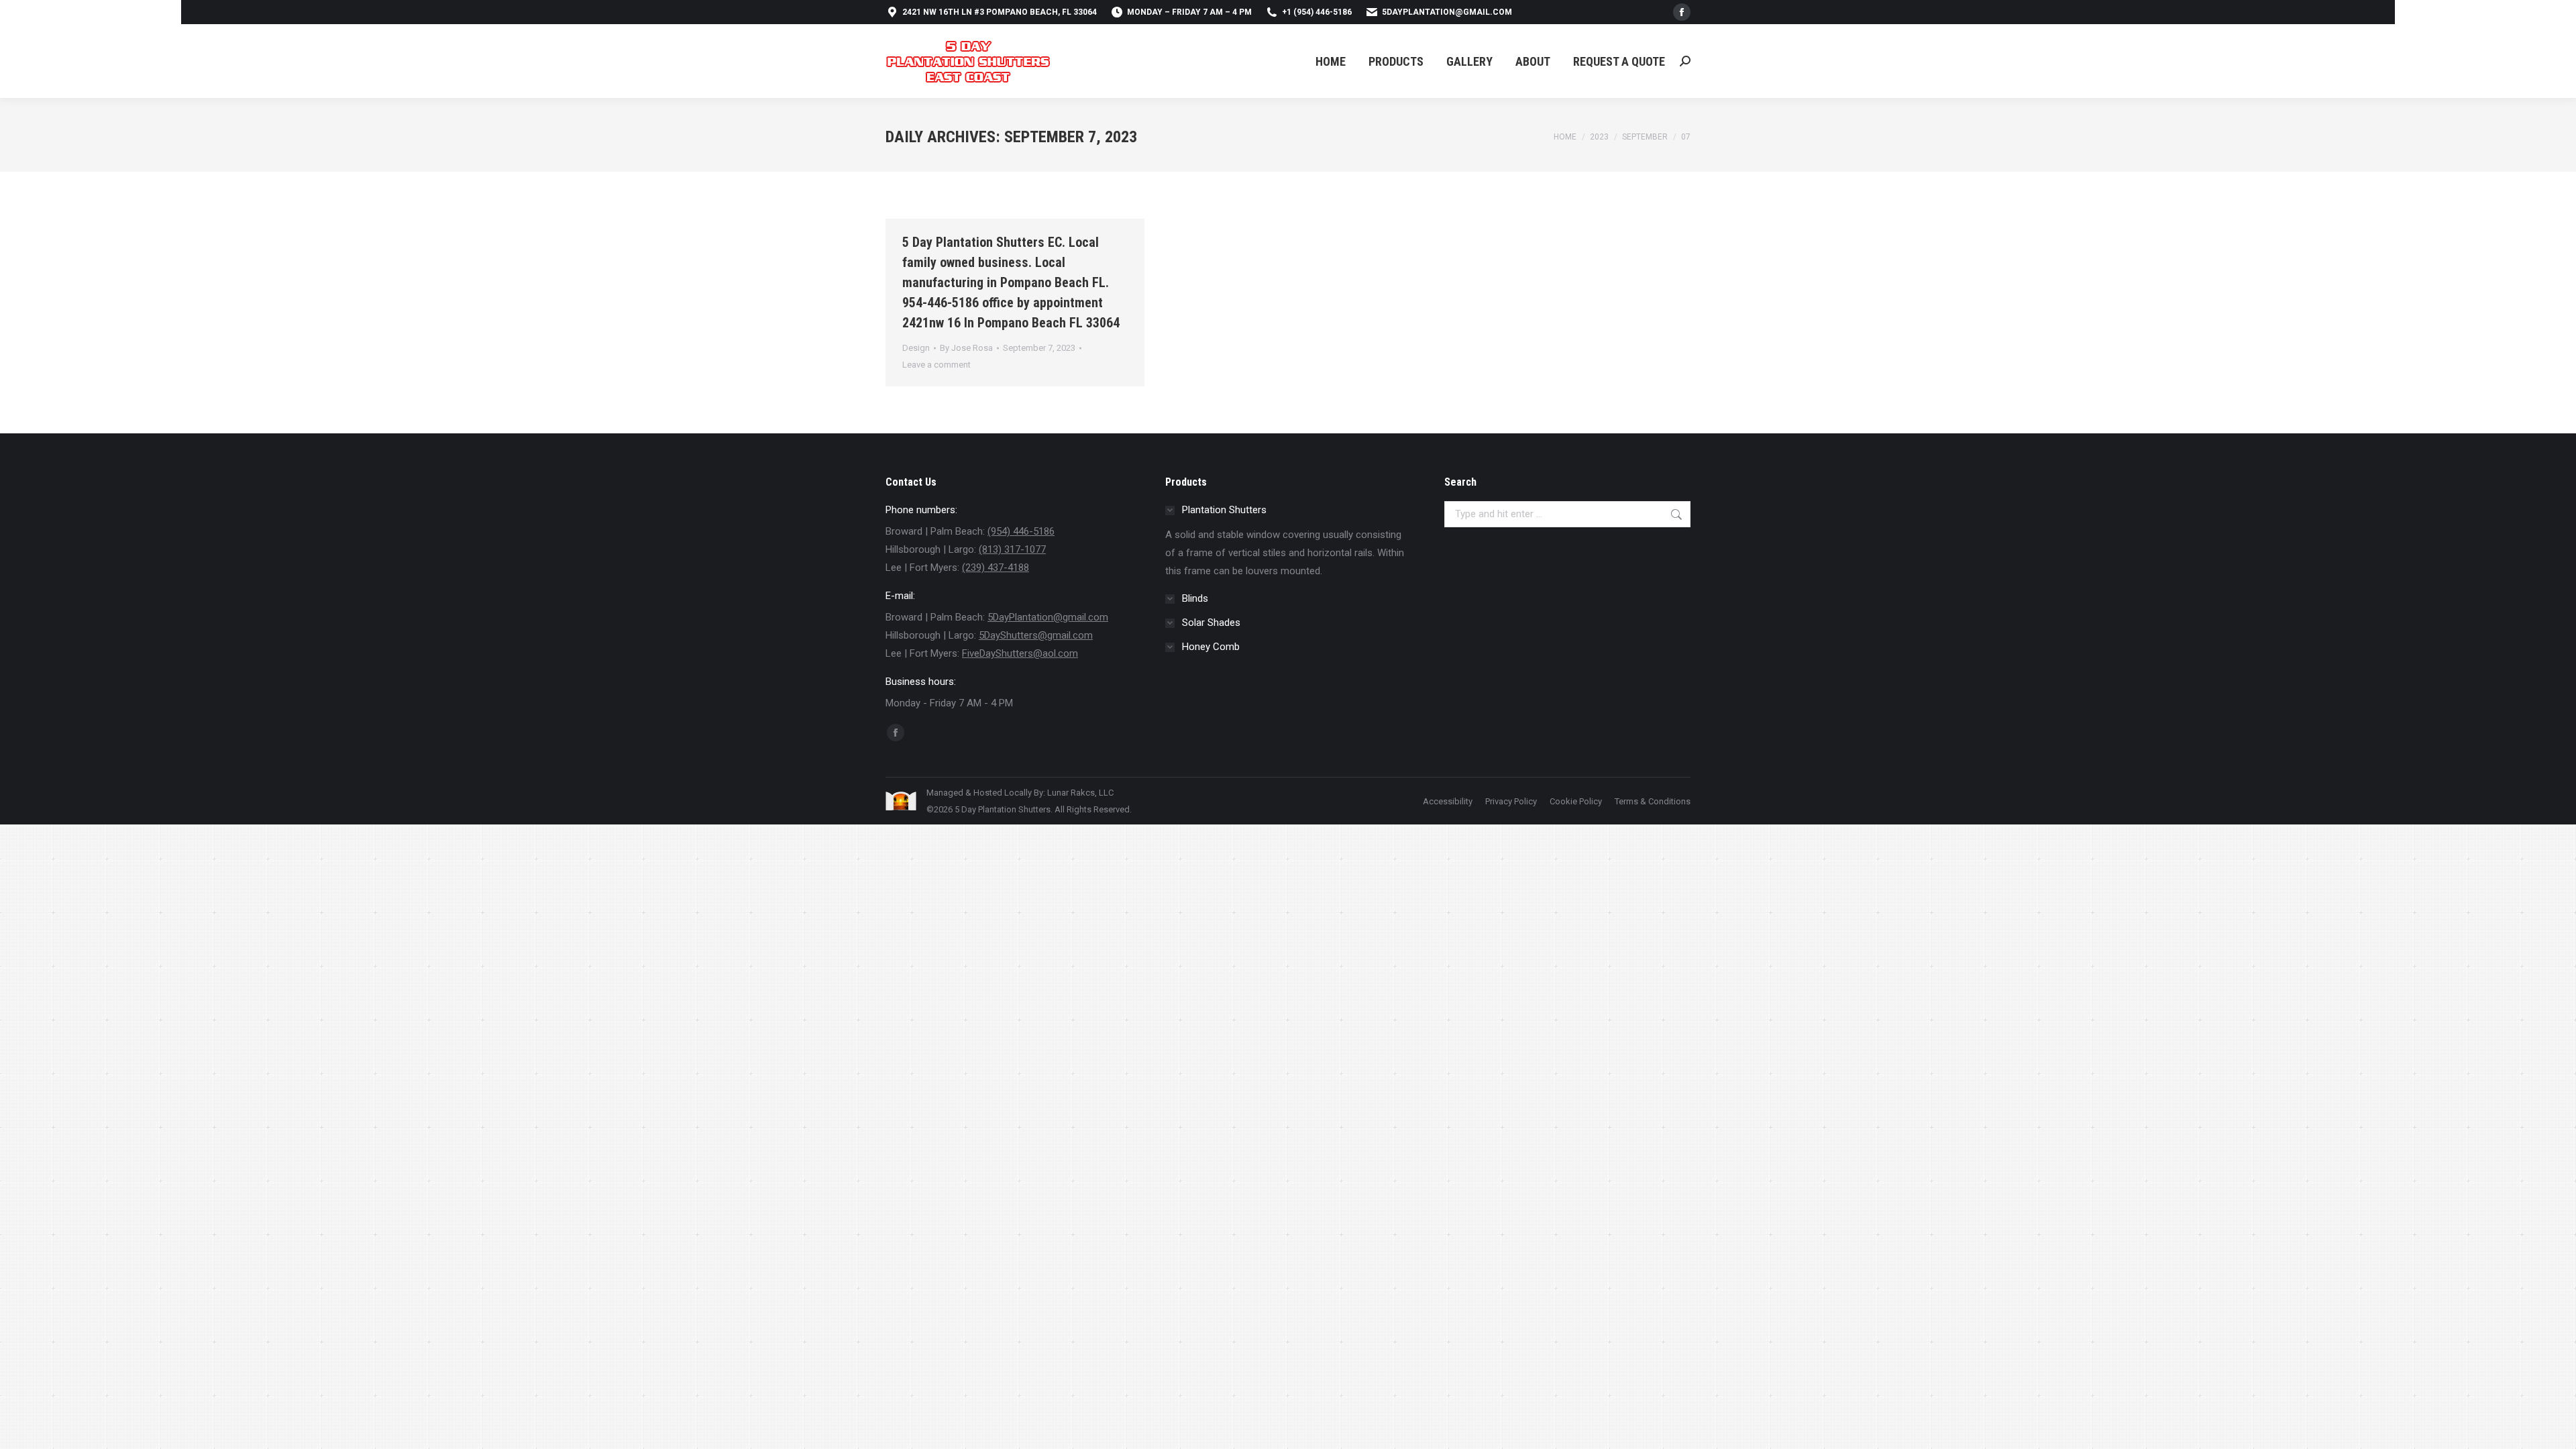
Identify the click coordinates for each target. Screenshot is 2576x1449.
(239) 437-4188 (996, 568)
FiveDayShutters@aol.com (1020, 653)
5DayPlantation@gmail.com (1447, 12)
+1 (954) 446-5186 (1317, 12)
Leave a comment (936, 365)
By (966, 348)
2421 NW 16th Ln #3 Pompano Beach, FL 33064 (1000, 12)
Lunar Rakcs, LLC (1080, 793)
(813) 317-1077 (1012, 549)
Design (916, 348)
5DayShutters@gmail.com (1036, 635)
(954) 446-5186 (1021, 531)
